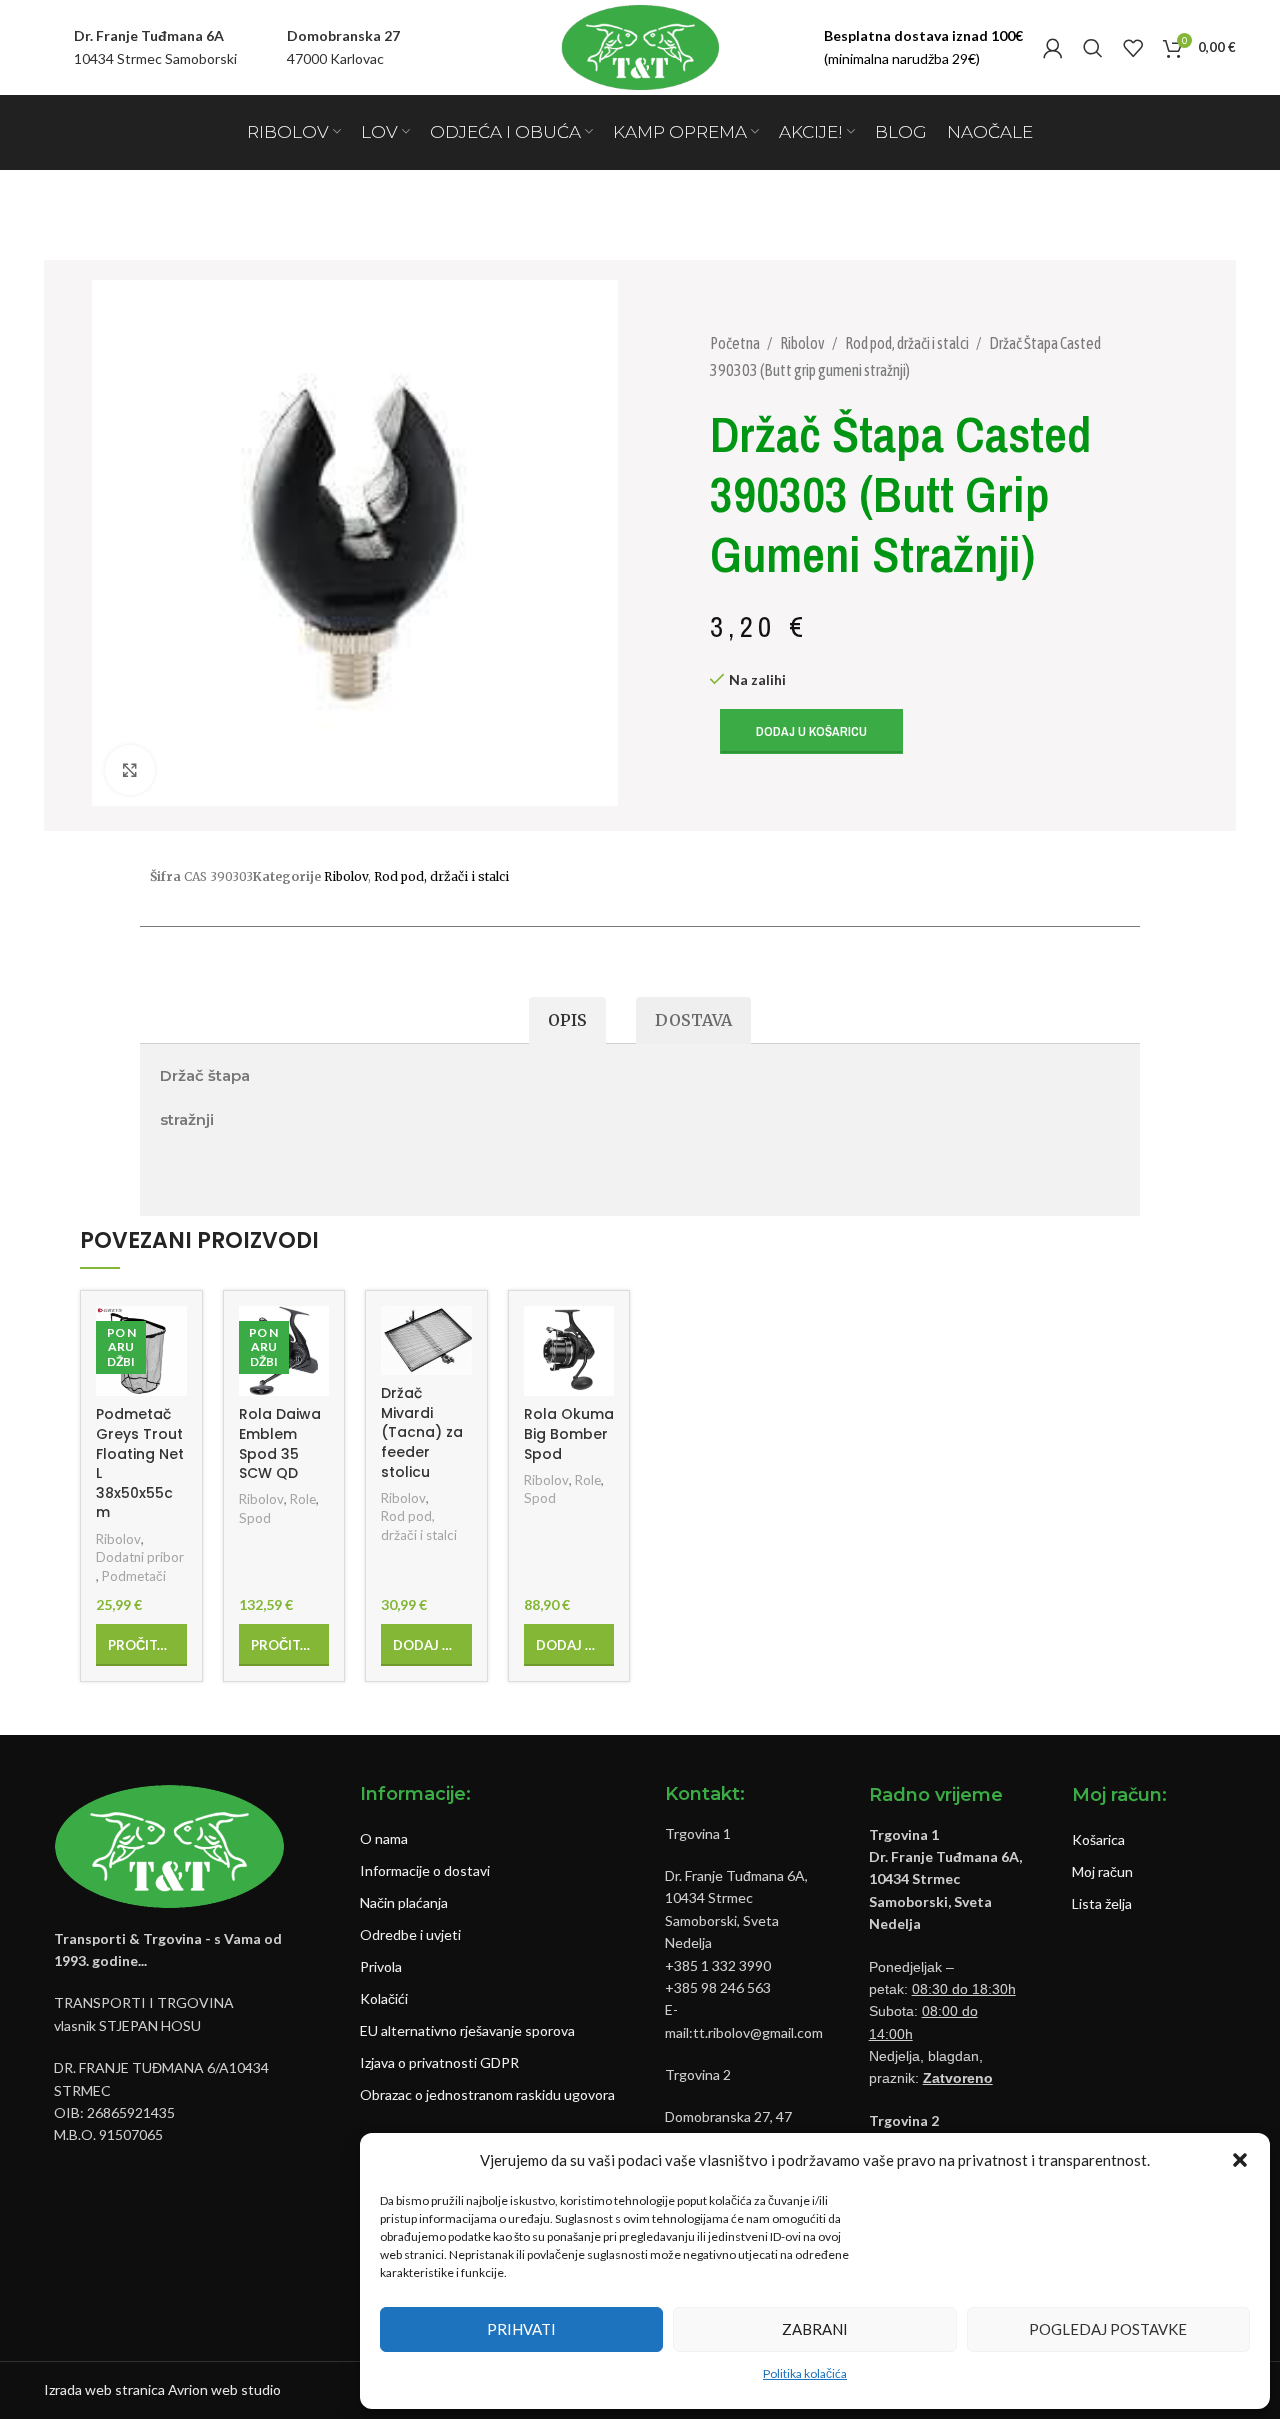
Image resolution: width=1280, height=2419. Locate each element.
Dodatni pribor (140, 1557)
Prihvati (521, 2329)
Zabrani (815, 2329)
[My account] (1053, 48)
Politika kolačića (805, 2373)
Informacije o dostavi (425, 1870)
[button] (1240, 2160)
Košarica (1098, 1839)
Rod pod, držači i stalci (908, 343)
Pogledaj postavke (1108, 2329)
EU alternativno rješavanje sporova (467, 2030)
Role (303, 1499)
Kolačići (384, 1998)
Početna (736, 343)
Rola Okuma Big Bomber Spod (569, 1433)
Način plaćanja (404, 1902)
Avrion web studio (224, 2389)
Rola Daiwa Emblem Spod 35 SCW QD (280, 1443)
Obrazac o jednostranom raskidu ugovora (487, 2094)
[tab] (567, 1020)
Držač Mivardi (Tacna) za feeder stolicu (422, 1432)
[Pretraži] (1093, 48)
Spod (255, 1518)
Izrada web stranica (104, 2389)
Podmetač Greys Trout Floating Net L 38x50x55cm (140, 1463)
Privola (381, 1966)
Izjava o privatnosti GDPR (439, 2062)
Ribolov (803, 343)
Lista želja (1102, 1903)
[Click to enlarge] (130, 770)
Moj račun (1102, 1871)
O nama (384, 1838)
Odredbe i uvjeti (410, 1934)
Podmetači (134, 1576)
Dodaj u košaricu (811, 731)
